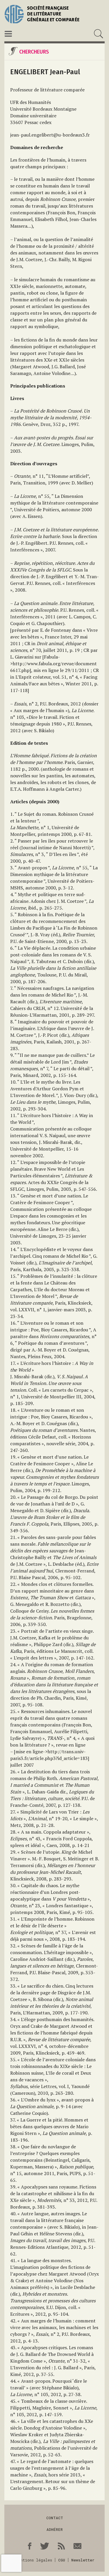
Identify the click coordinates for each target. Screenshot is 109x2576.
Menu (8, 34)
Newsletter (83, 2560)
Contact (55, 2518)
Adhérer (55, 2529)
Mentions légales (34, 2560)
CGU (62, 2560)
